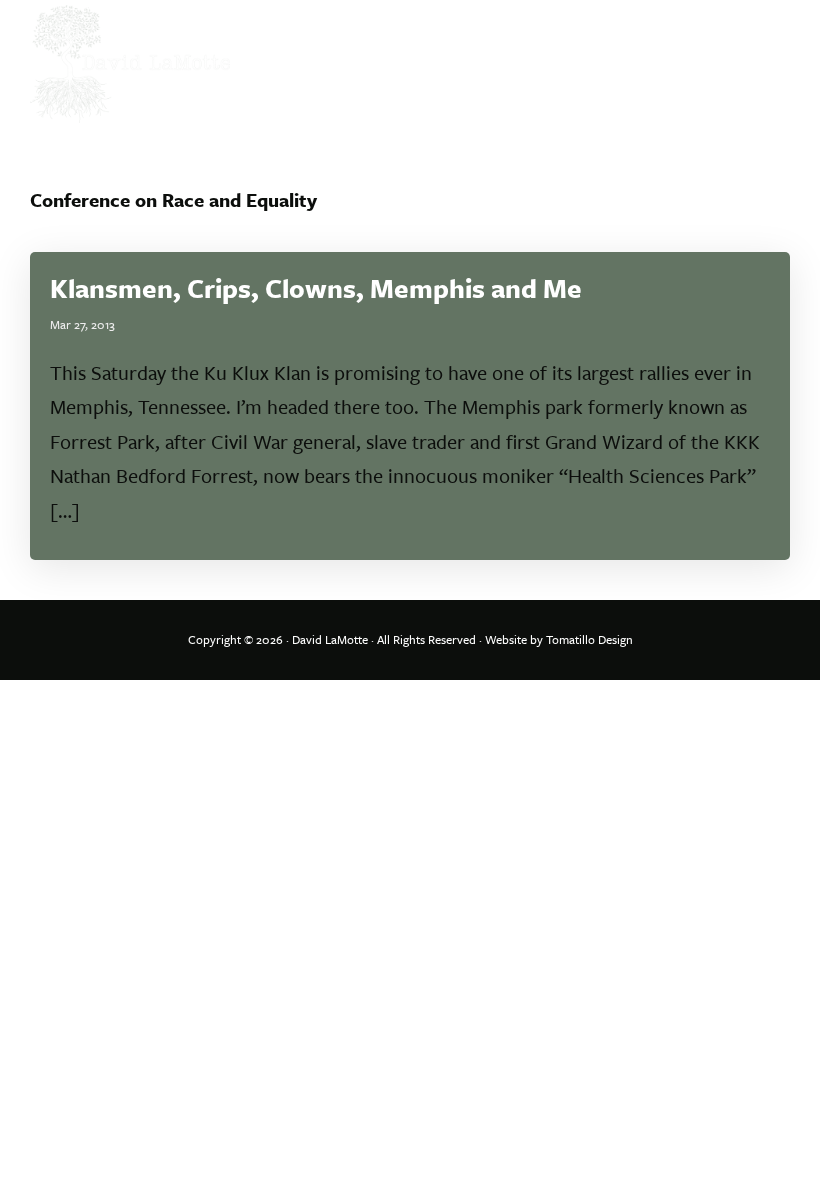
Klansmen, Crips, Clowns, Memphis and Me (316, 288)
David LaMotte (330, 639)
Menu (767, 35)
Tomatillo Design (589, 639)
